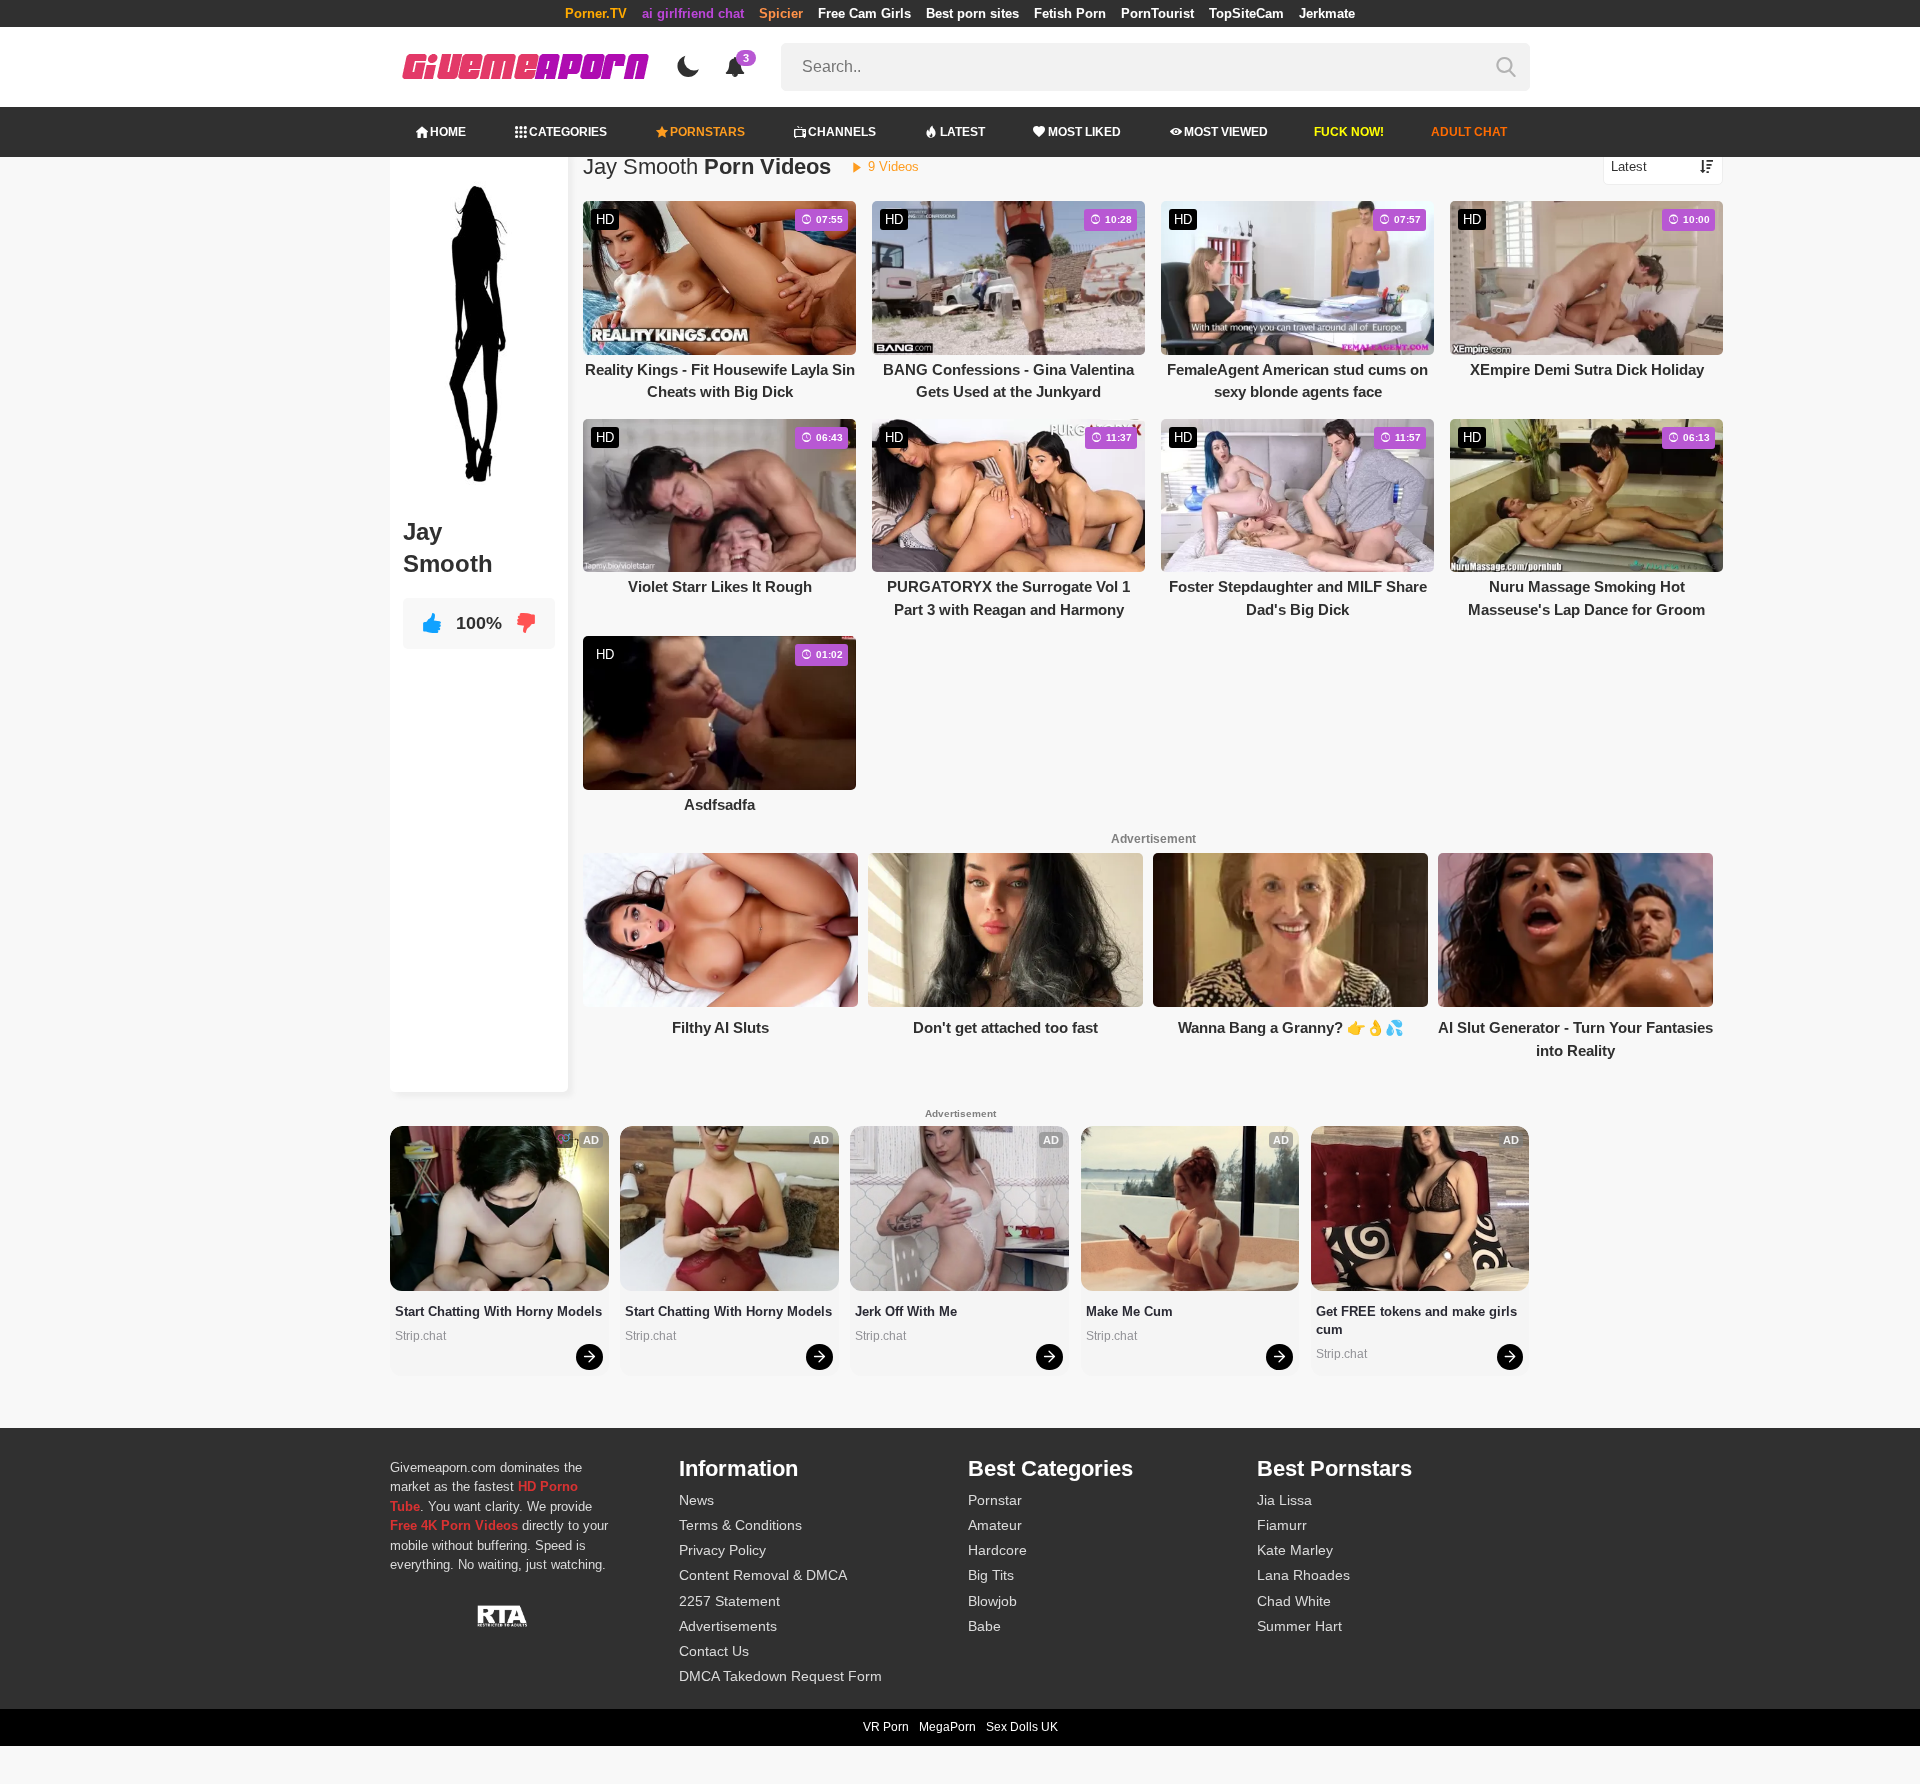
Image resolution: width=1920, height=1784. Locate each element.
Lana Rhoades (1303, 1575)
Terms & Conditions (740, 1525)
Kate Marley (1295, 1550)
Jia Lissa (1284, 1500)
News (696, 1500)
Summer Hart (1299, 1626)
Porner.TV (596, 13)
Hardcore (997, 1550)
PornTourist (1157, 13)
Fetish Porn (1070, 13)
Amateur (995, 1525)
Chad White (1294, 1601)
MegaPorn (947, 1727)
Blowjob (992, 1601)
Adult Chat (1469, 132)
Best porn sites (972, 13)
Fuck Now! (1349, 132)
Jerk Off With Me (906, 1311)
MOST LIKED (1084, 132)
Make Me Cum (1129, 1311)
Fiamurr (1282, 1525)
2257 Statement (729, 1601)
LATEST (962, 132)
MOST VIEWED (1226, 132)
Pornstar (995, 1500)
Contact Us (714, 1651)
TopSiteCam (1246, 13)
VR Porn (886, 1727)
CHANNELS (842, 132)
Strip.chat (420, 1336)
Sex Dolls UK (1022, 1727)
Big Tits (991, 1575)
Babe (984, 1626)
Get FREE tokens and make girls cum (1418, 1320)
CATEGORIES (568, 132)
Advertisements (728, 1626)
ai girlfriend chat (693, 13)
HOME (448, 132)
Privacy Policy (722, 1550)
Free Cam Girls (864, 13)
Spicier (781, 13)
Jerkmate (1327, 13)
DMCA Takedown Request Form (780, 1676)
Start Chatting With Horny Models (498, 1311)
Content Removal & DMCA (763, 1575)
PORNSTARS (707, 132)
